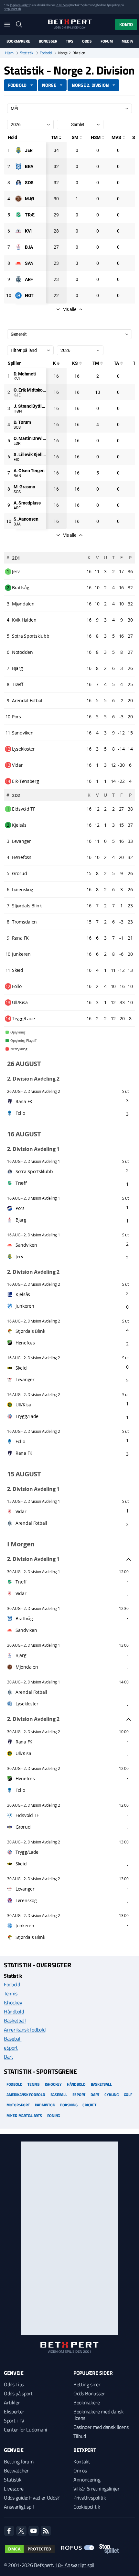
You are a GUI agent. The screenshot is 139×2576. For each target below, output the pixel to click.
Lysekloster (27, 1704)
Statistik (27, 53)
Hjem (9, 53)
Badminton (45, 2105)
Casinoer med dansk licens (101, 2427)
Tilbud (80, 2436)
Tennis (11, 1993)
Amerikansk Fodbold (26, 2095)
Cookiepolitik (87, 2507)
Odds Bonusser (89, 2393)
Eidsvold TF (27, 1815)
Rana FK (24, 1742)
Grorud (23, 1827)
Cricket (89, 2105)
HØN (18, 411)
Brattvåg (24, 1618)
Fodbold (46, 53)
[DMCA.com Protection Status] (30, 2549)
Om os (80, 2471)
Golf (128, 2095)
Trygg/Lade (27, 1852)
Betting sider (87, 2384)
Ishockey (13, 2002)
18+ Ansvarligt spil (75, 2565)
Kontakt (82, 2461)
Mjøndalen (27, 1667)
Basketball (15, 2021)
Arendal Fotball (31, 1692)
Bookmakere (18, 41)
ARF (17, 508)
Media (127, 41)
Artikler (12, 2402)
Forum (107, 41)
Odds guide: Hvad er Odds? (32, 2498)
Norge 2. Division (90, 85)
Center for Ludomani (26, 2430)
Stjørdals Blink (30, 1937)
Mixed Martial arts (24, 2116)
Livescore (14, 2489)
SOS (17, 427)
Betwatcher (16, 2471)
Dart (9, 2057)
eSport (11, 2048)
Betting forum (19, 2461)
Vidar (21, 1593)
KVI (16, 379)
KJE (17, 395)
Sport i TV (14, 2421)
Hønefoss (25, 1778)
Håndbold (14, 2012)
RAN (17, 476)
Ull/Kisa (23, 1753)
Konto (126, 24)
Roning (54, 2116)
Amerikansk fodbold (25, 2030)
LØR (17, 444)
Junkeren (25, 1926)
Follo (20, 1790)
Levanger (25, 1889)
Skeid (21, 1864)
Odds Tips (14, 2384)
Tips (69, 41)
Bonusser (48, 41)
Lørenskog (26, 1900)
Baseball (13, 2039)
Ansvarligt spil (19, 2507)
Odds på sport (18, 2393)
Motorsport (18, 2105)
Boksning (69, 2105)
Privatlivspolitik (90, 2498)
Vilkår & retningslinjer (96, 2489)
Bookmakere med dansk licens (99, 2415)
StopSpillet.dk (12, 9)
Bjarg (21, 1655)
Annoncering (87, 2480)
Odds (87, 41)
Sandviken (26, 1630)
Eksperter (14, 2411)
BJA (17, 524)
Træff (21, 1582)
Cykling (111, 2095)
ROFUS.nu (62, 5)
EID (16, 460)
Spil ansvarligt (20, 5)
